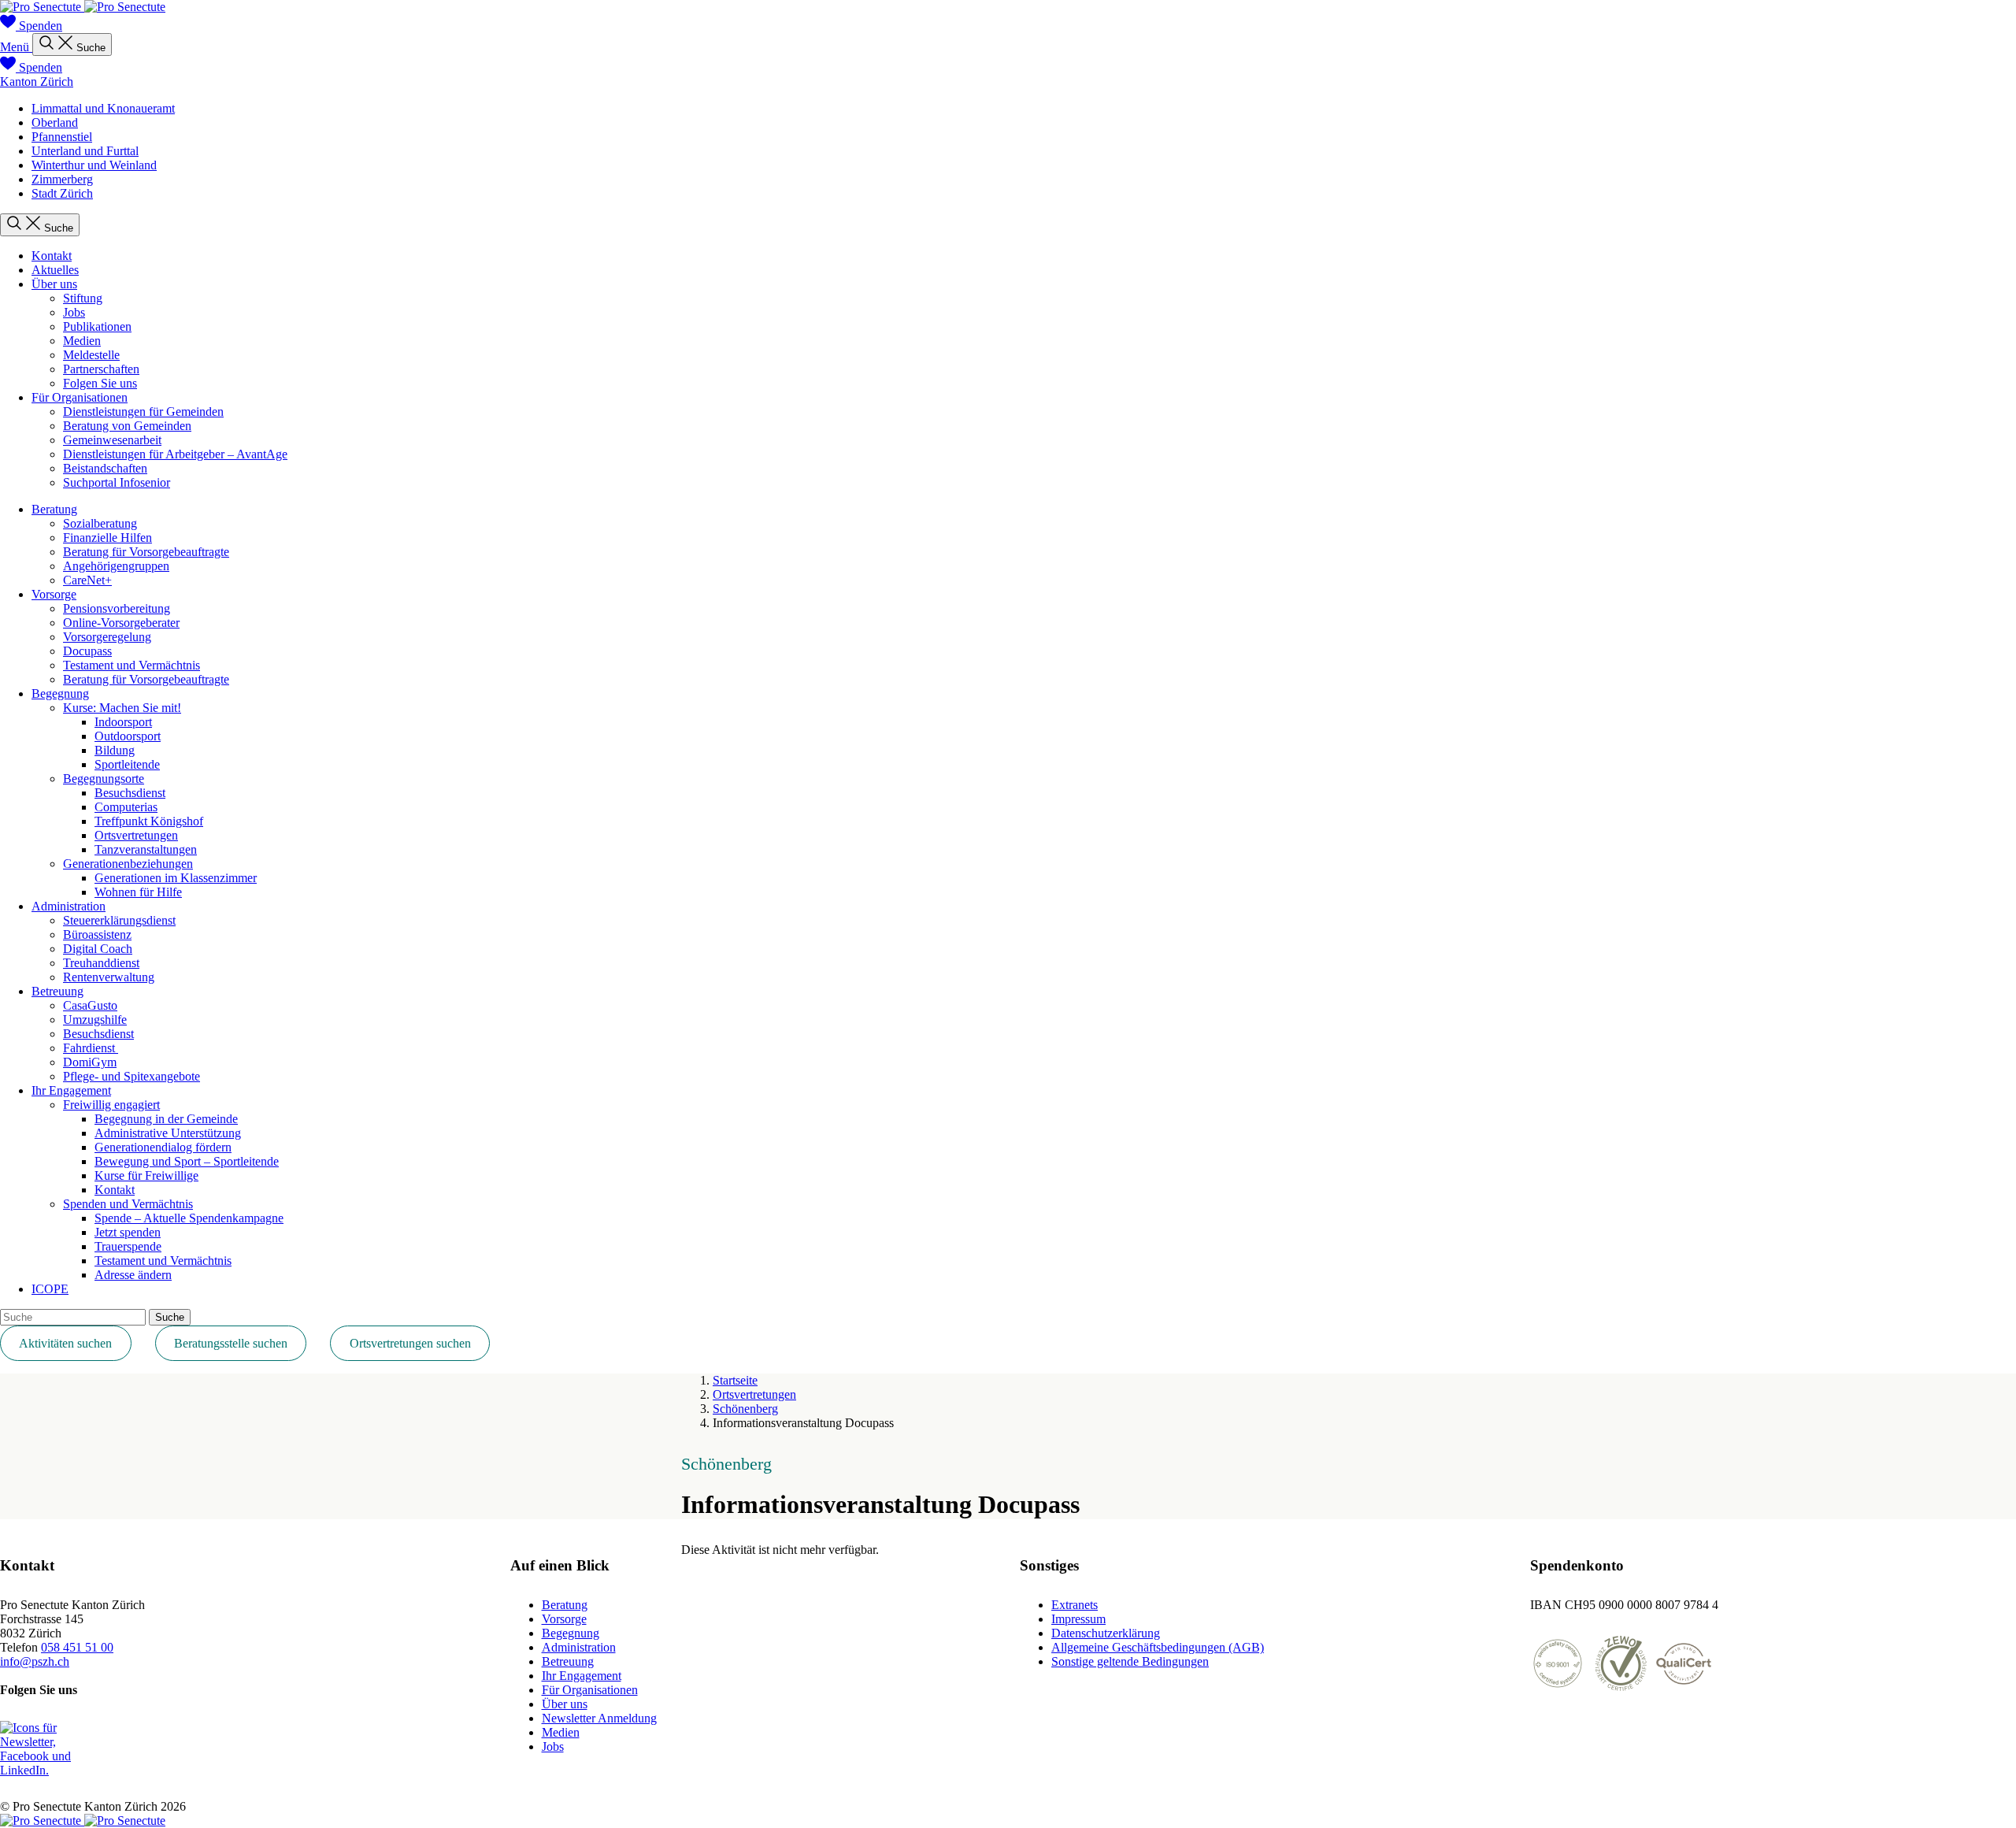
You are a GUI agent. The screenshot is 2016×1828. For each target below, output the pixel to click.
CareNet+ (87, 580)
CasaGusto (90, 1005)
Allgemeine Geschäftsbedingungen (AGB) (1158, 1647)
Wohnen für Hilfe (138, 892)
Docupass (87, 651)
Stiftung (83, 298)
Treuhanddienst (101, 963)
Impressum (1078, 1619)
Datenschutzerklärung (1106, 1633)
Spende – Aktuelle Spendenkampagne (189, 1218)
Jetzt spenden (128, 1232)
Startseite (735, 1380)
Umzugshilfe (95, 1020)
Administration (69, 906)
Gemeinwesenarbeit (112, 440)
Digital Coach (98, 949)
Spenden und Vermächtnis (128, 1204)
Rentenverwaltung (109, 977)
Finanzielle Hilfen (107, 538)
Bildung (115, 750)
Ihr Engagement (71, 1090)
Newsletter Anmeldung (599, 1718)
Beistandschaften (105, 468)
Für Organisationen (80, 397)
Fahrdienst (91, 1048)
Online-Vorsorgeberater (121, 623)
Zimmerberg (62, 179)
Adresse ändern (133, 1275)
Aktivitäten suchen (65, 1343)
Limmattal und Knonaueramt (103, 108)
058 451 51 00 (77, 1647)
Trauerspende (128, 1246)
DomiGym (90, 1062)
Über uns (54, 284)
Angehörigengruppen (116, 566)
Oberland (55, 122)
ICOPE (50, 1289)
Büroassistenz (97, 934)
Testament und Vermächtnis (132, 665)
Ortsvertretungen (136, 835)
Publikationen (97, 326)
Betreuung (57, 991)
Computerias (126, 807)
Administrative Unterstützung (168, 1133)
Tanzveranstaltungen (146, 849)
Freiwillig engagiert (111, 1105)
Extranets (1075, 1605)
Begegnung (60, 693)
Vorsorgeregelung (107, 637)
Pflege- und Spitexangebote (132, 1076)
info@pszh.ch (35, 1661)
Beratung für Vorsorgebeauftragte (146, 552)
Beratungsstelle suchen (231, 1343)
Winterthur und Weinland (94, 165)
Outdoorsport (128, 736)
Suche (170, 1317)
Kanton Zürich (37, 82)
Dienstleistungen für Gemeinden (143, 412)
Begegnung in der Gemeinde (166, 1119)
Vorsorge (54, 594)
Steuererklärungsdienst (119, 920)
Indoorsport (123, 722)
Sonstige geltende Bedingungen (1130, 1661)
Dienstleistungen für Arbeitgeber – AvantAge (175, 454)
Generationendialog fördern (163, 1147)
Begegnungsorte (104, 779)
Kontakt (52, 256)
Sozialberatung (100, 523)
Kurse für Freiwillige (146, 1175)
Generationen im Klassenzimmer (176, 878)
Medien (82, 341)
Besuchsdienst (130, 793)
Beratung (54, 509)
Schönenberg (745, 1409)
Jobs (74, 312)
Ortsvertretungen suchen (410, 1343)
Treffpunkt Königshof (149, 821)
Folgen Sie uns (100, 383)
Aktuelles (55, 270)
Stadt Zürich (62, 193)
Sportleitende (127, 764)
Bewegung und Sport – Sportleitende (187, 1161)
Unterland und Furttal (85, 151)
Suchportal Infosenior (117, 482)
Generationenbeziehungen (128, 864)
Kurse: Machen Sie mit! (122, 708)
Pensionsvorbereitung (117, 608)
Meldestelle (91, 355)
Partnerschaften (101, 369)
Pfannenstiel (62, 137)
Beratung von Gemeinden (127, 426)
